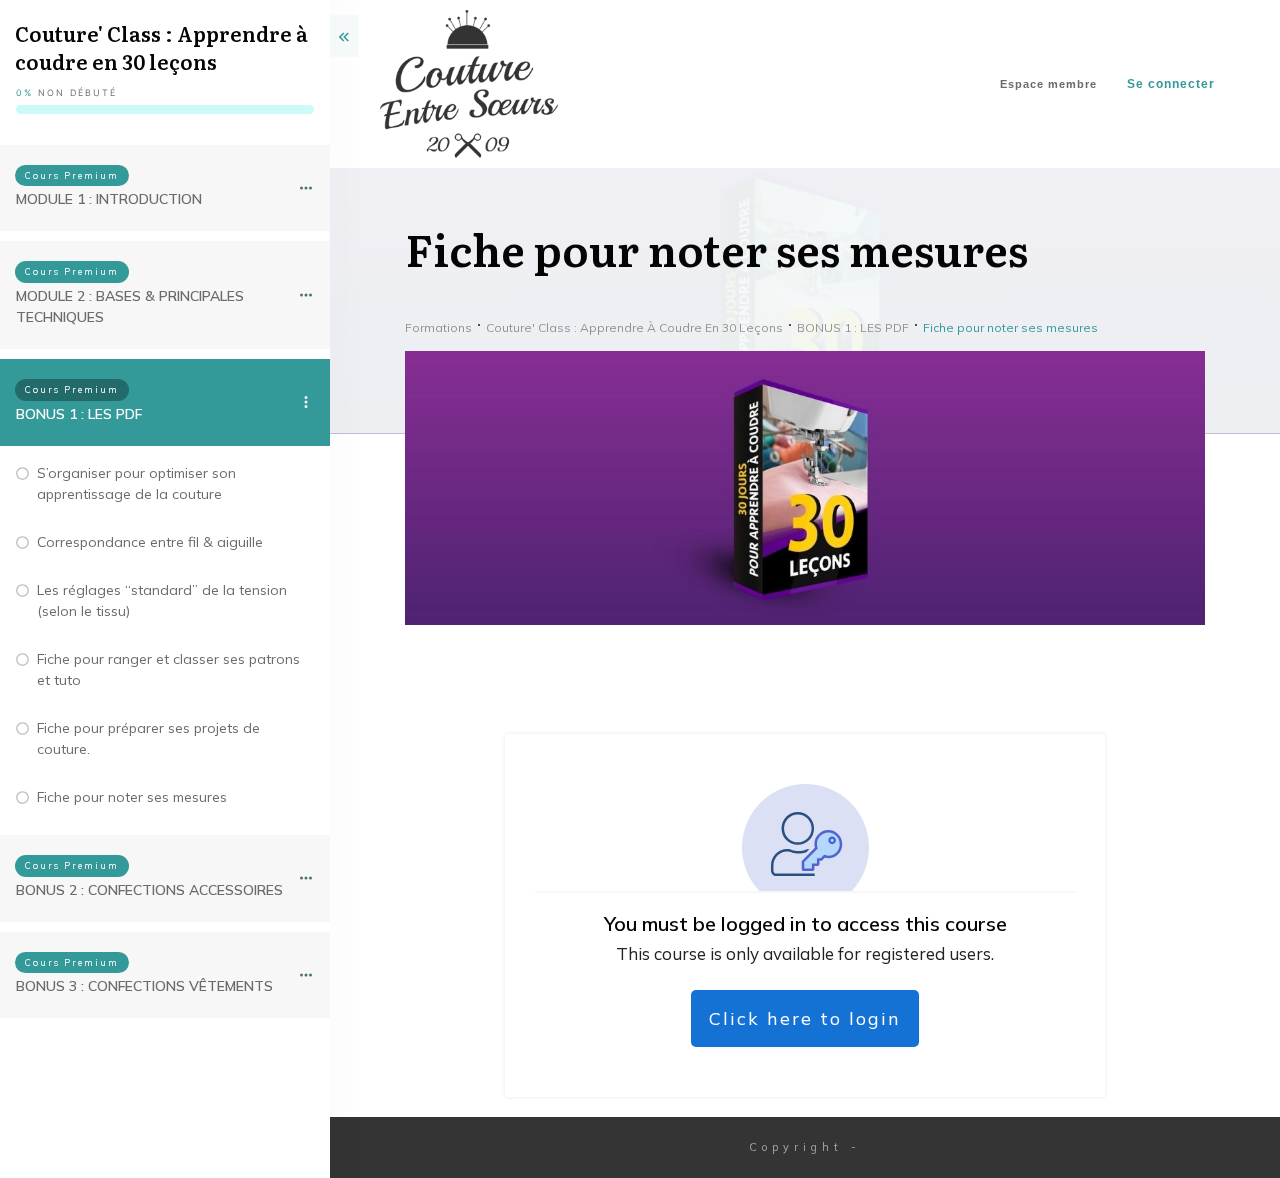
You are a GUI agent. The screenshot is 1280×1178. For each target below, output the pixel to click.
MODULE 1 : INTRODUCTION (109, 199)
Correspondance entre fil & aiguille (150, 542)
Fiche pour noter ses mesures (132, 797)
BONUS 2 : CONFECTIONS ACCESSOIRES (149, 890)
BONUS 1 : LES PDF (79, 414)
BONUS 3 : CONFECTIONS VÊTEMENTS (144, 986)
